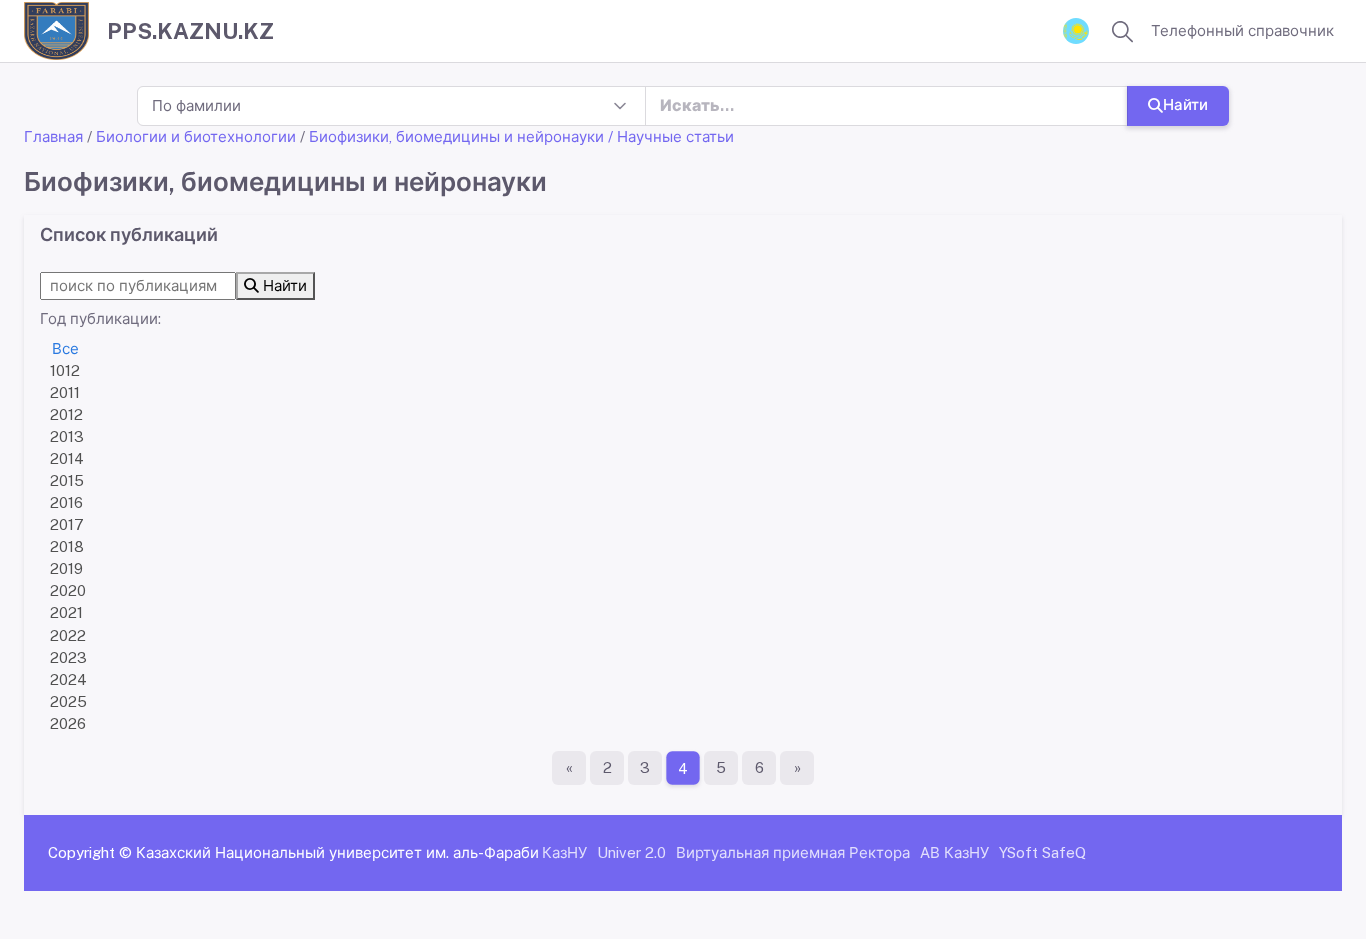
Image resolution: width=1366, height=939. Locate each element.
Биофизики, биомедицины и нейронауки (456, 136)
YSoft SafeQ (1042, 852)
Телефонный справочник (1242, 30)
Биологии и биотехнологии (196, 136)
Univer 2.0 (631, 852)
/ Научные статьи (671, 136)
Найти (1185, 104)
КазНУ (564, 852)
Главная (53, 136)
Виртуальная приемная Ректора (793, 852)
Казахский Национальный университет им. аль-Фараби (337, 852)
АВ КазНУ (954, 852)
